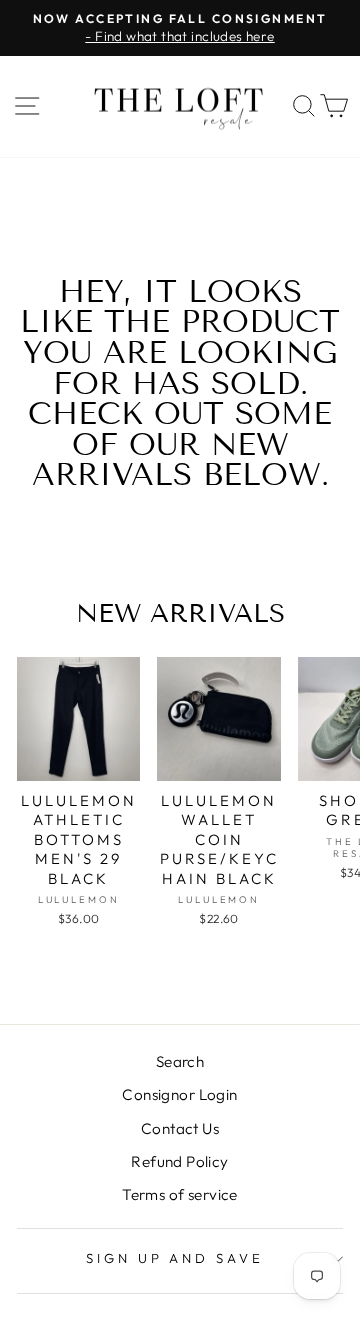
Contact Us (180, 1128)
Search (180, 1061)
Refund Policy (179, 1161)
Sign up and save (175, 1258)
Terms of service (180, 1194)
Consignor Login (179, 1094)
